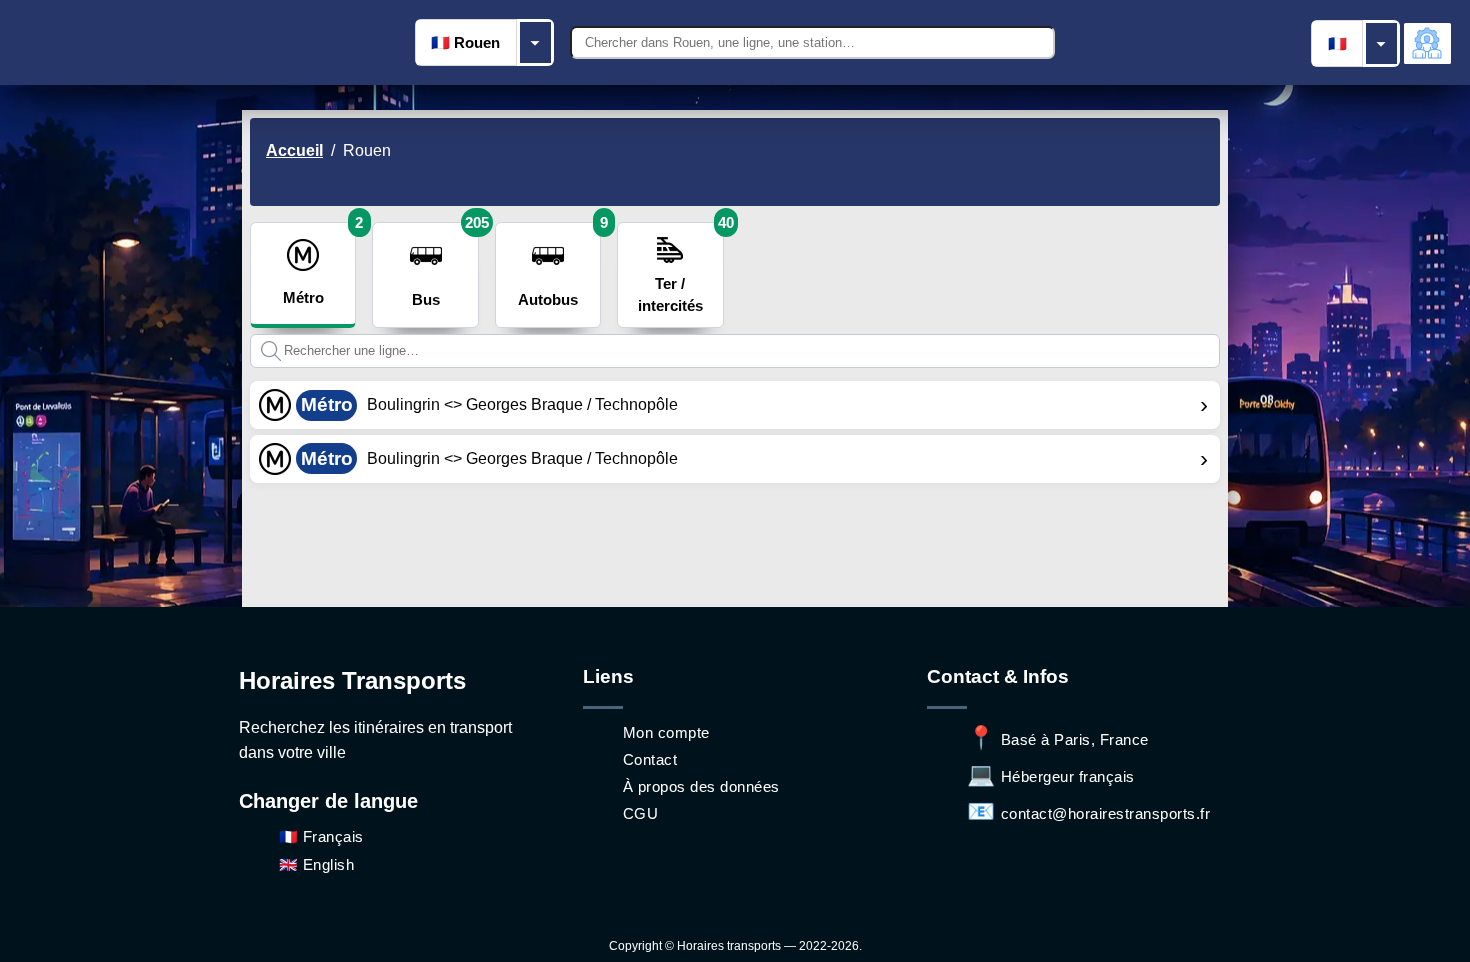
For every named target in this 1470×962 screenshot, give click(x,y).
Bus (445, 265)
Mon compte (666, 732)
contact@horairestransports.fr (1088, 813)
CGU (641, 813)
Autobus (559, 265)
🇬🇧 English (317, 864)
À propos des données (701, 786)
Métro (319, 264)
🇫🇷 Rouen (465, 42)
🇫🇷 (1337, 43)
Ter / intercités (680, 268)
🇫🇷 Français (321, 836)
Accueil (294, 150)
